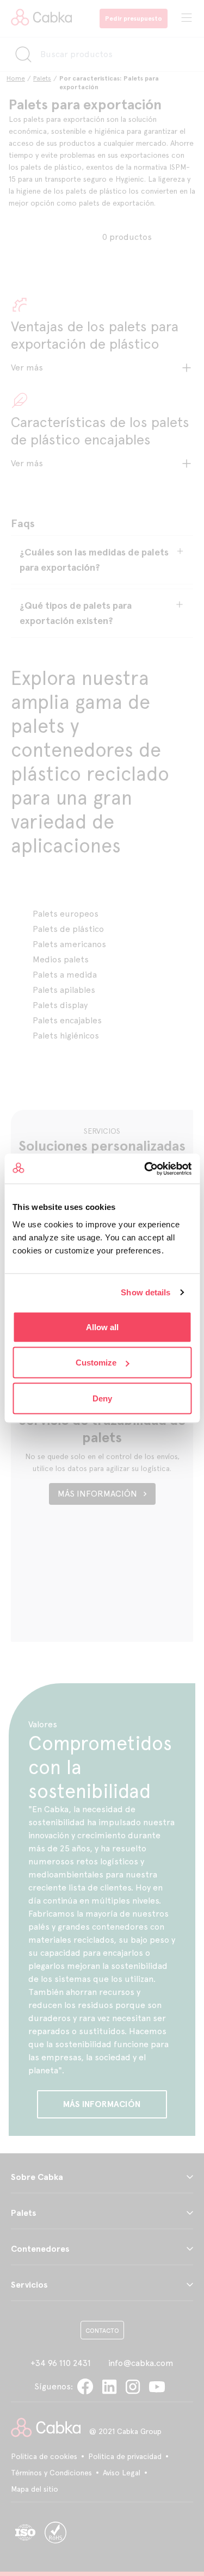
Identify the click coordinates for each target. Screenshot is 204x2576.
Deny (102, 1398)
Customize (96, 1363)
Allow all (102, 1327)
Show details (146, 1292)
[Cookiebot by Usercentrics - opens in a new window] (145, 1169)
